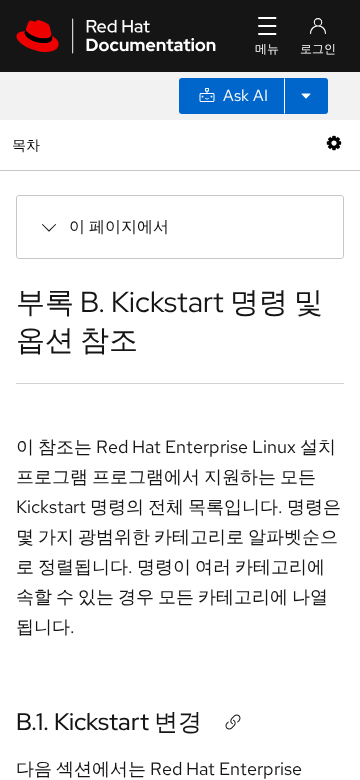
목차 (28, 144)
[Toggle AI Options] (306, 96)
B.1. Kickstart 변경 (109, 721)
